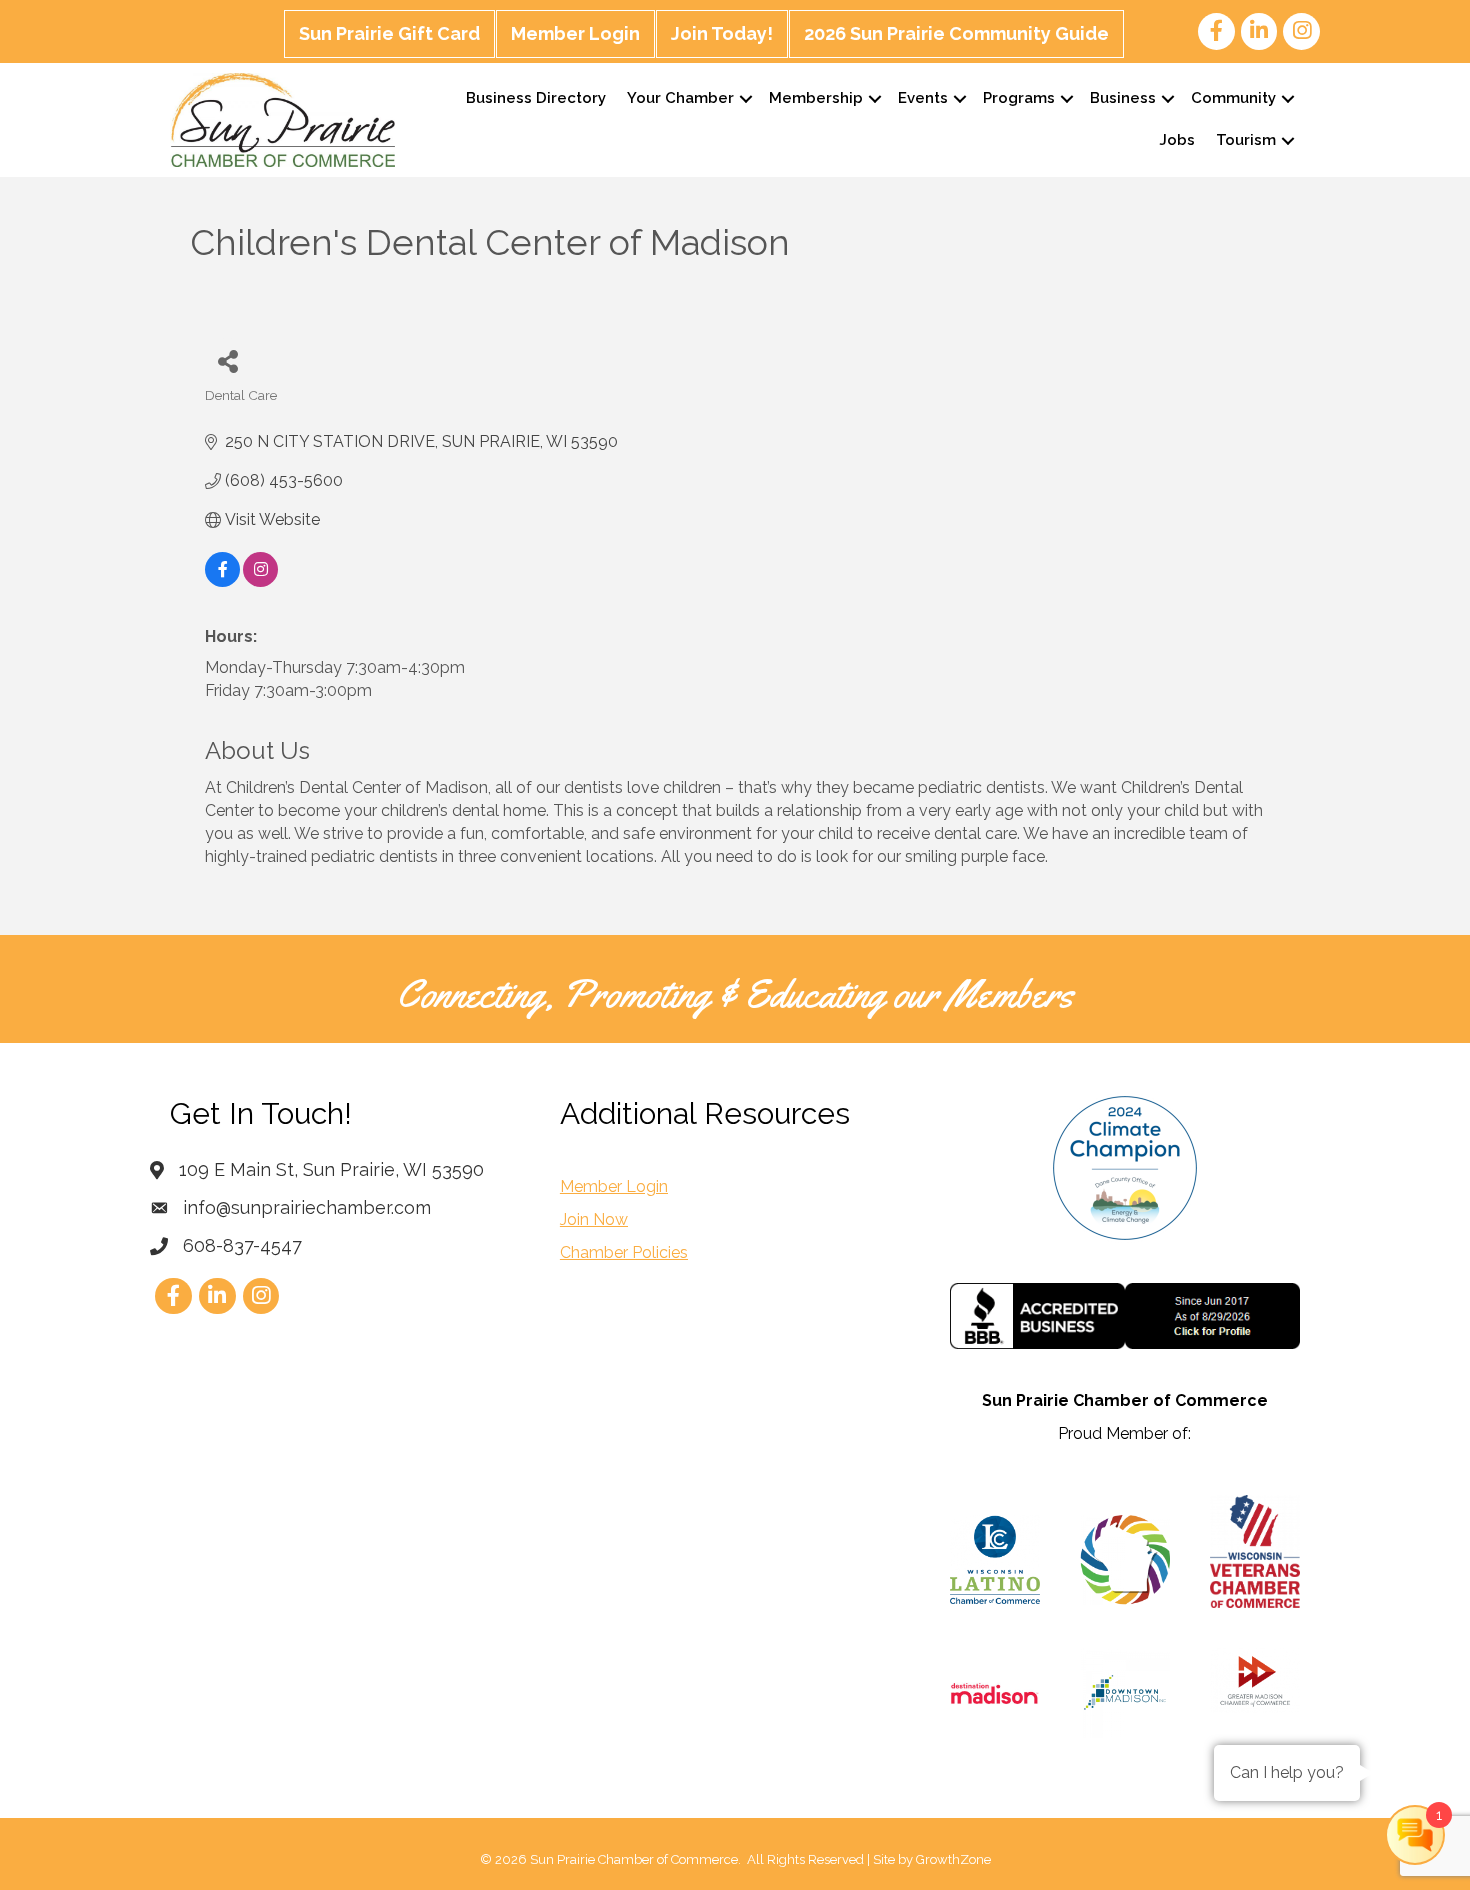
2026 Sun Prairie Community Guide (956, 33)
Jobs (1177, 140)
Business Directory (536, 98)
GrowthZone (953, 1859)
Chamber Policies (624, 1252)
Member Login (575, 33)
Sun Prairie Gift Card (389, 33)
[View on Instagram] (260, 581)
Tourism (1246, 140)
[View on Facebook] (222, 581)
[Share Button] (227, 360)
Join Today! (722, 33)
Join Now (594, 1219)
